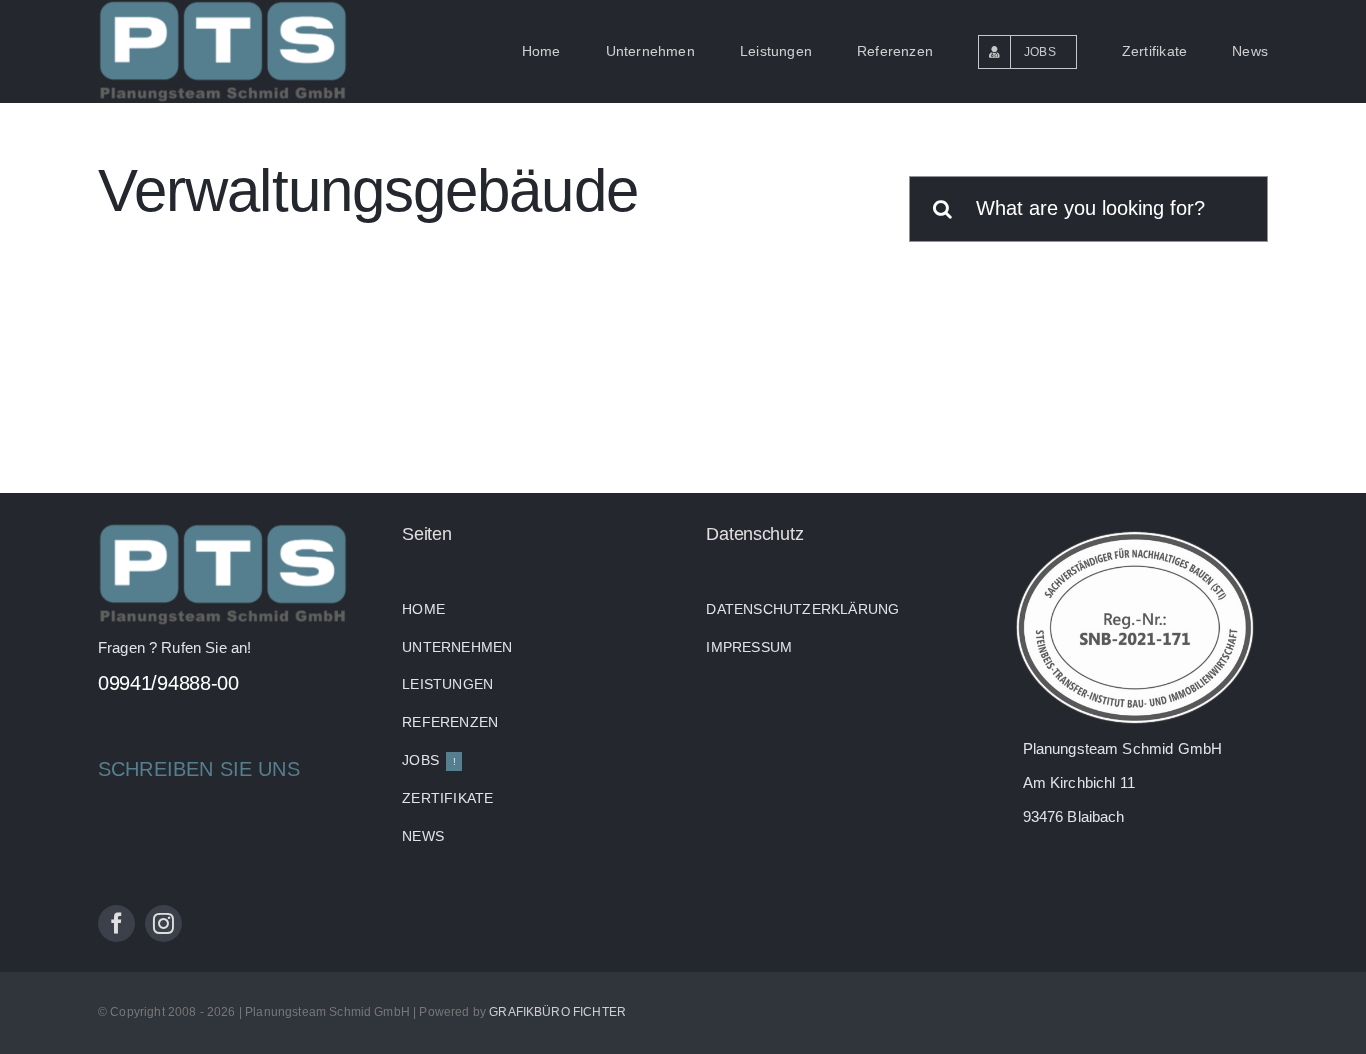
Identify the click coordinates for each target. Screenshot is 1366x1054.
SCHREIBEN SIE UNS (199, 769)
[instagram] (163, 923)
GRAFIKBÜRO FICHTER (557, 1012)
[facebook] (116, 923)
